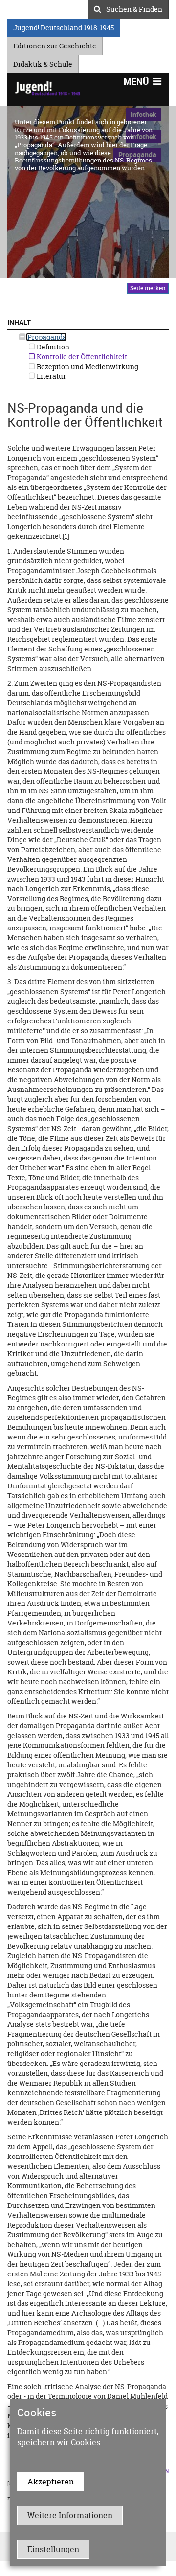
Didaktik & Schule (43, 62)
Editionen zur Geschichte (55, 44)
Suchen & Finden (134, 8)
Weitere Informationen (70, 2515)
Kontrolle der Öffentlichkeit (81, 357)
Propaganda (46, 337)
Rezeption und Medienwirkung (87, 366)
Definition (52, 347)
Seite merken (148, 288)
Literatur (51, 376)
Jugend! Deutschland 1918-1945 (64, 26)
